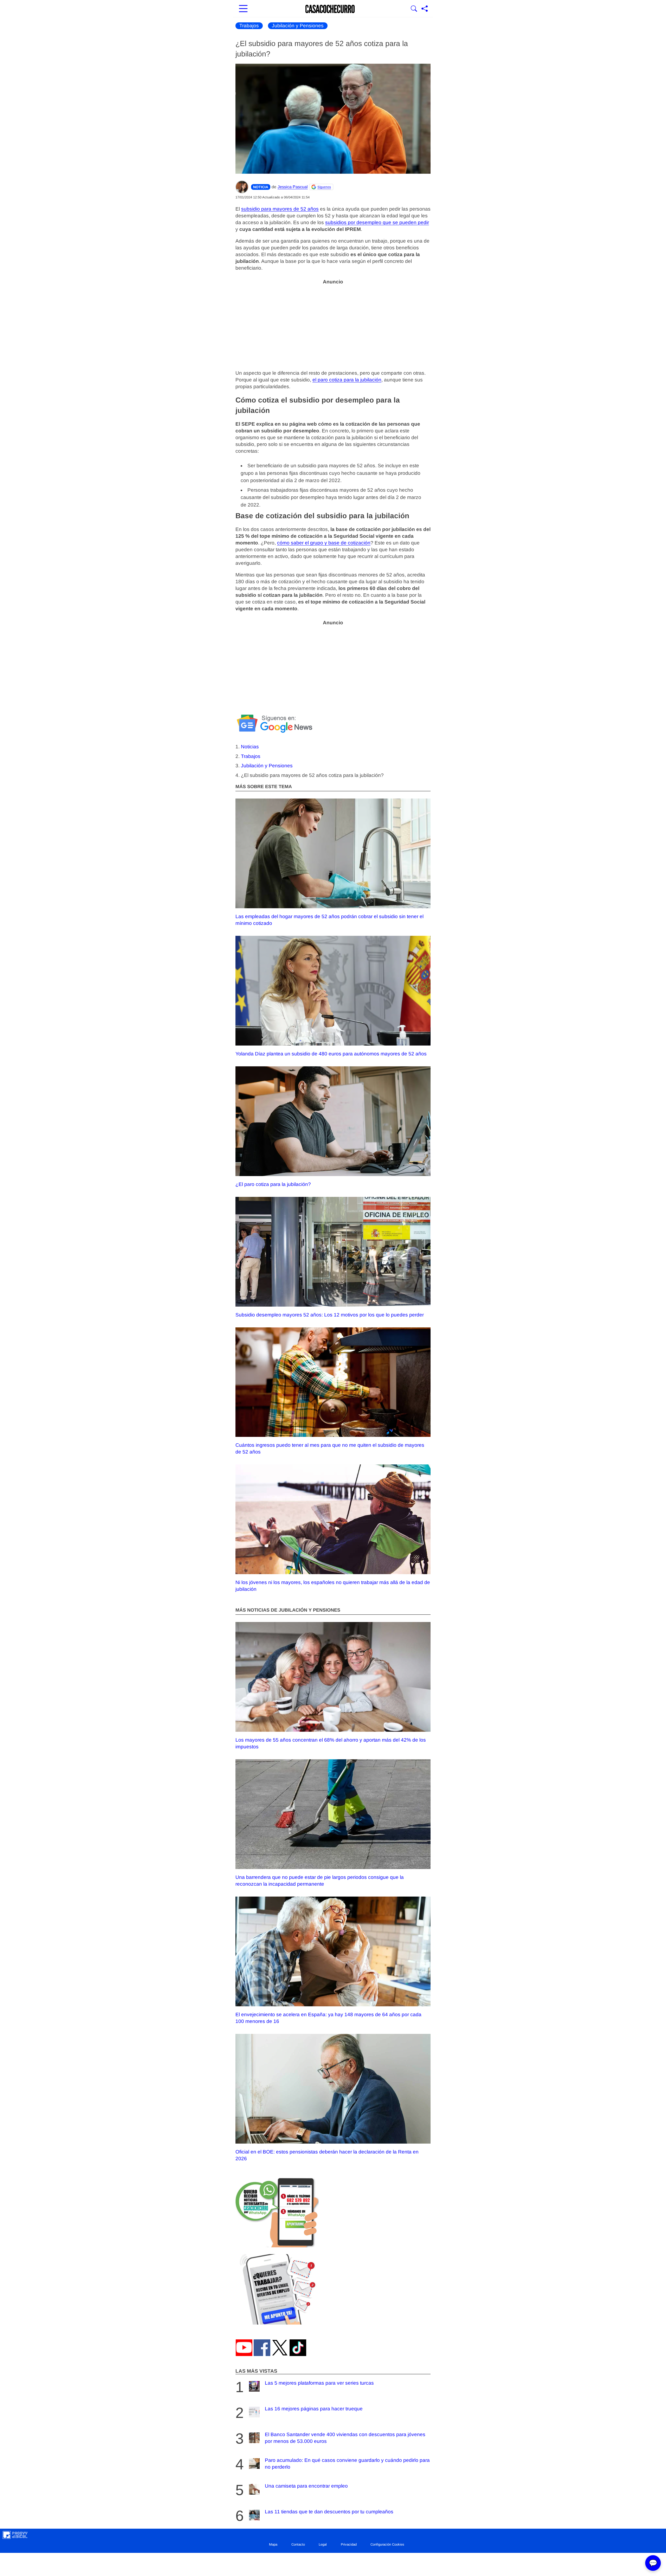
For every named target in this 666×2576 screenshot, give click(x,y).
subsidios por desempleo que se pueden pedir (377, 222)
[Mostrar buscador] (414, 9)
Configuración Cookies (387, 2544)
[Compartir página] (425, 9)
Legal (323, 2544)
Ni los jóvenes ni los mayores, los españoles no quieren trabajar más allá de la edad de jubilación (333, 1586)
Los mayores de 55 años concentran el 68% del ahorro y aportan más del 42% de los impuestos (331, 1743)
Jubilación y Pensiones (298, 26)
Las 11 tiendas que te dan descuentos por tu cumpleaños (329, 2512)
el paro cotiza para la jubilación (347, 380)
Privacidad (349, 2544)
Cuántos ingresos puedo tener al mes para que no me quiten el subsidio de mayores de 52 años (330, 1448)
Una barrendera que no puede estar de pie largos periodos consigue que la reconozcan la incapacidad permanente (320, 1881)
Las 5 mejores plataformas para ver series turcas (319, 2383)
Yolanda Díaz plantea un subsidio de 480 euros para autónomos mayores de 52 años (331, 1054)
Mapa (273, 2544)
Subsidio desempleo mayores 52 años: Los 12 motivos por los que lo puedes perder (330, 1315)
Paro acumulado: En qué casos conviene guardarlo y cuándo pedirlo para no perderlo (347, 2464)
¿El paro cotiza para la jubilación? (273, 1184)
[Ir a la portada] (330, 9)
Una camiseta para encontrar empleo (306, 2486)
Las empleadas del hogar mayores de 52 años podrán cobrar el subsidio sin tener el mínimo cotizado (329, 920)
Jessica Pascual (293, 187)
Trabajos (249, 26)
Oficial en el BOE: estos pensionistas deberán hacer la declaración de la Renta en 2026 (327, 2155)
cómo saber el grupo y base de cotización (324, 543)
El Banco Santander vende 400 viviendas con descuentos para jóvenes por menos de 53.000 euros (345, 2438)
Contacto (298, 2544)
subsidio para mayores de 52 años (280, 209)
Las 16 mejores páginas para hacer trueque (314, 2409)
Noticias (250, 747)
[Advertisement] (333, 324)
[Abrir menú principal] (243, 9)
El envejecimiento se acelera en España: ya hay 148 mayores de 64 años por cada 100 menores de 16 (328, 2018)
